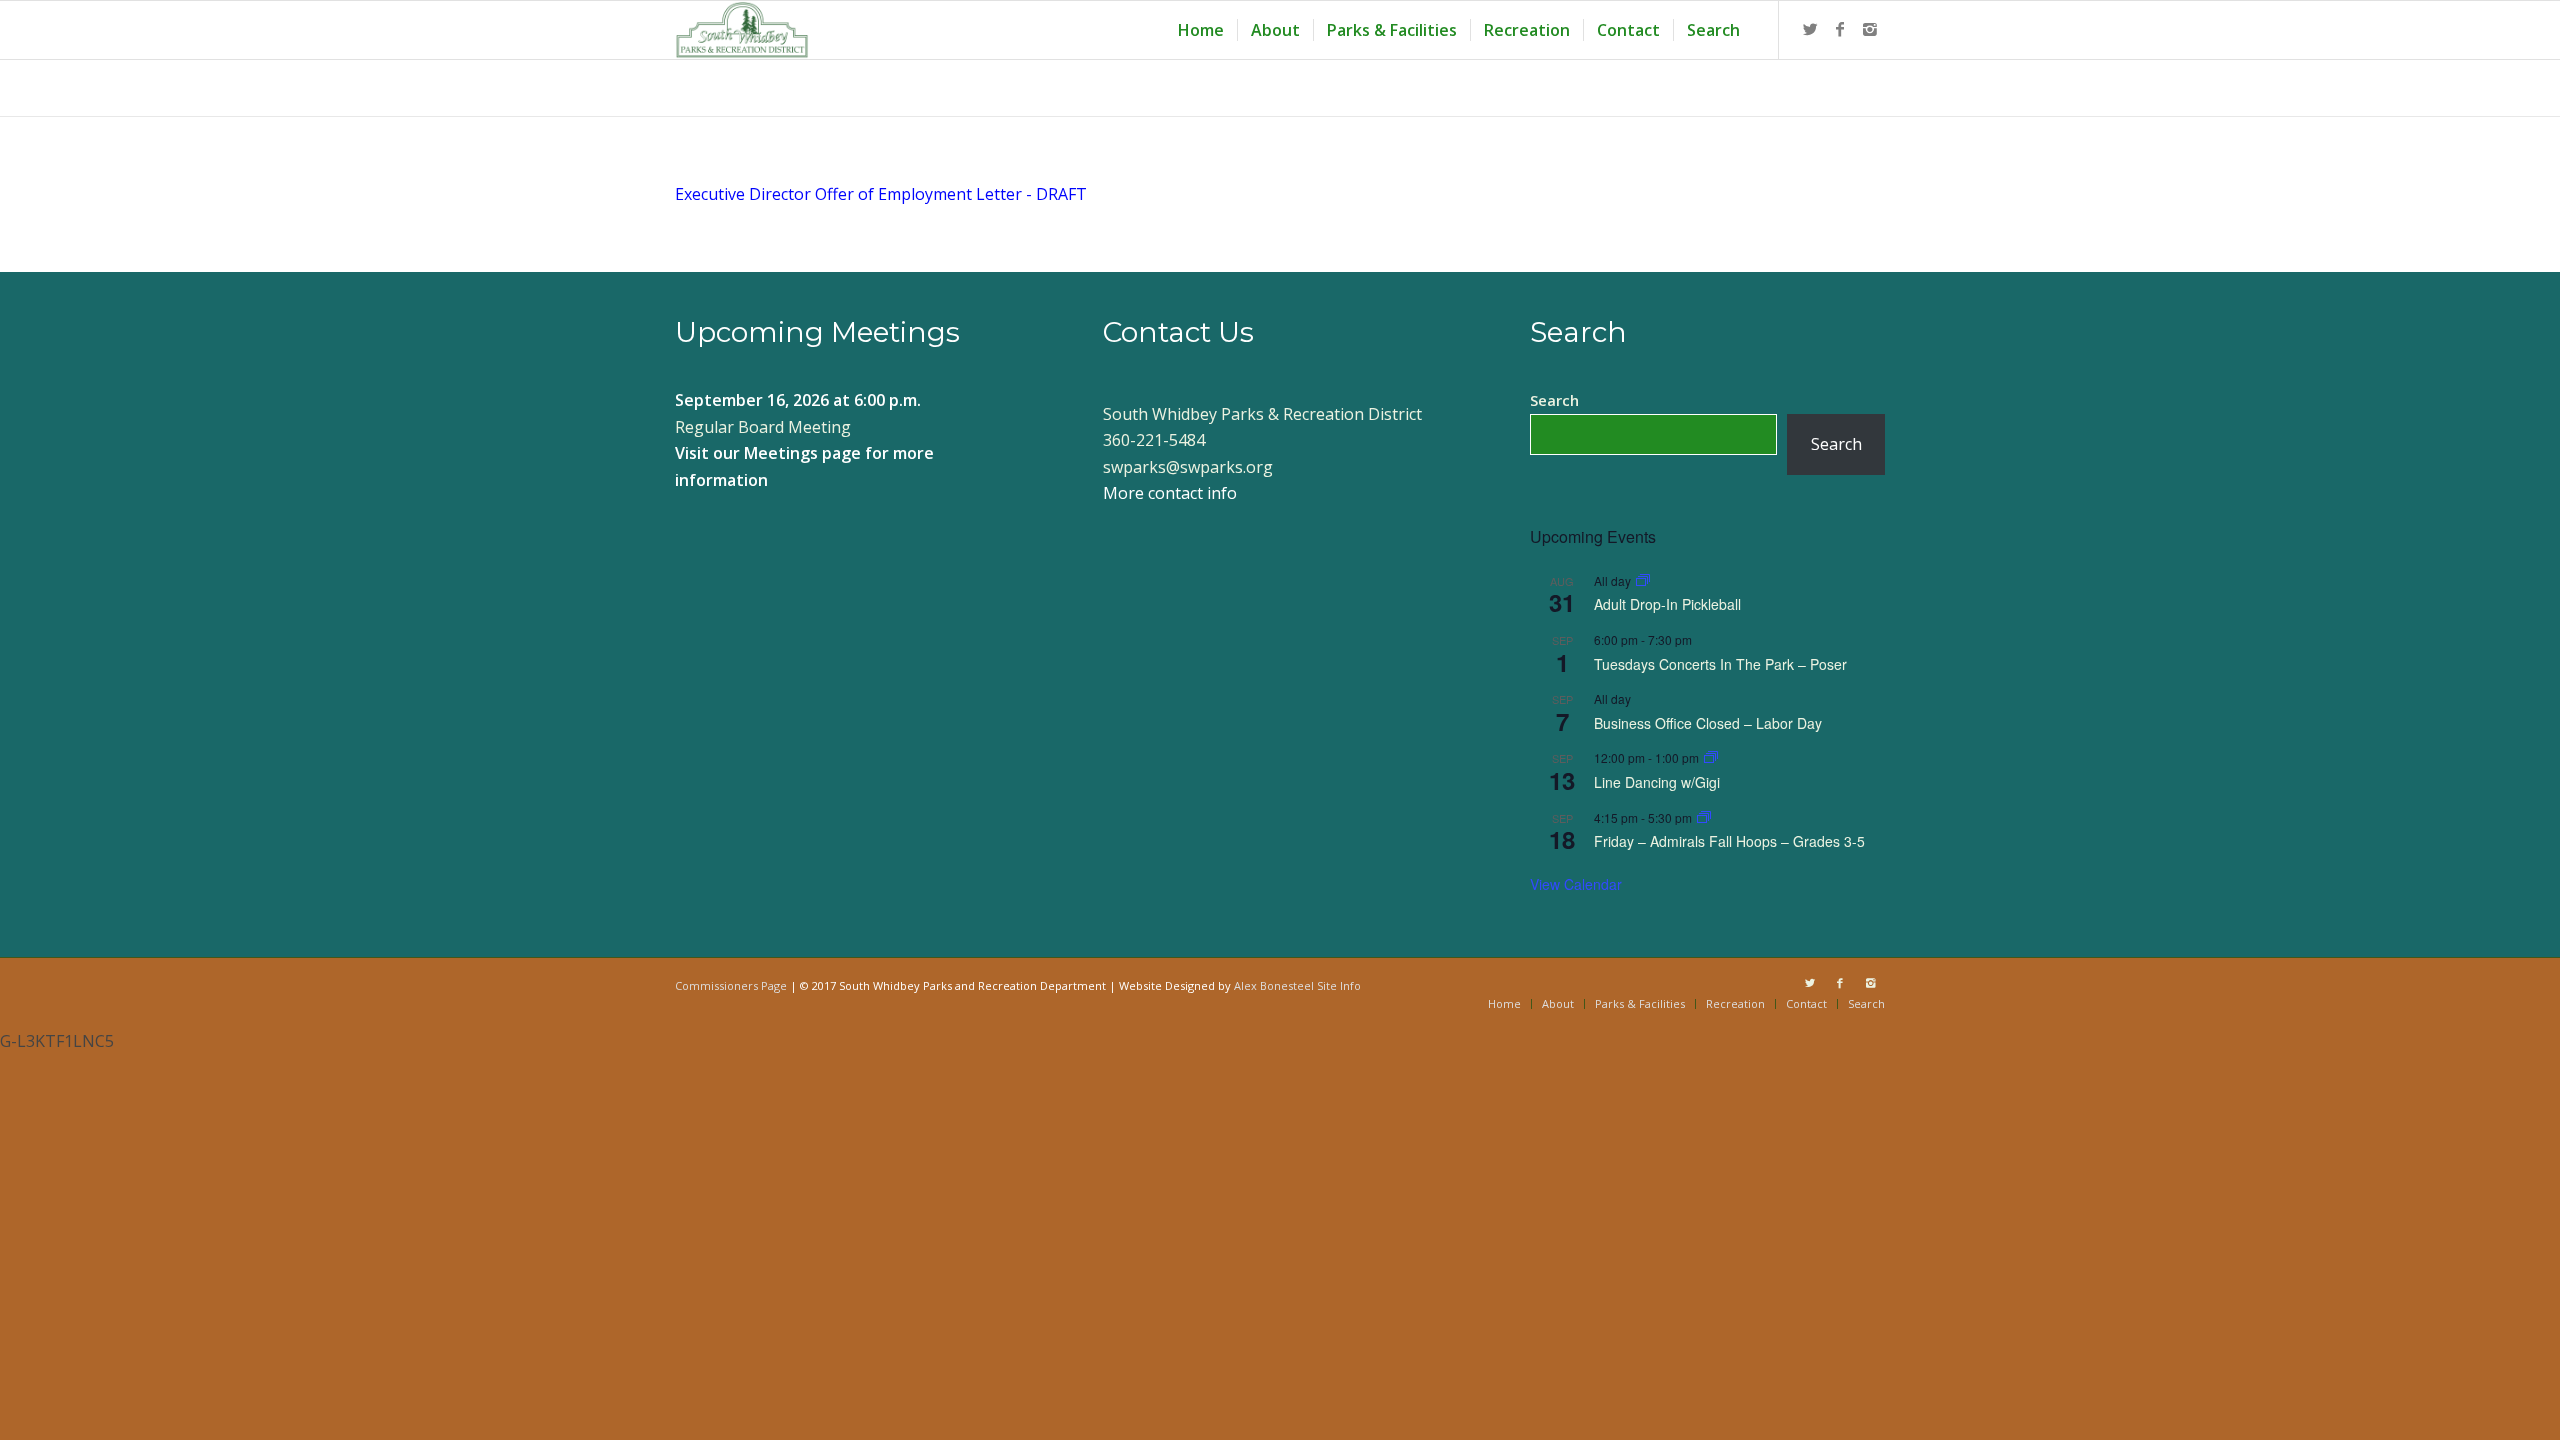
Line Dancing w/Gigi (1657, 782)
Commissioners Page (731, 985)
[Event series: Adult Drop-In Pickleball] (1643, 580)
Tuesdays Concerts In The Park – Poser (1720, 664)
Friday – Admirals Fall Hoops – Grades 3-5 (1729, 841)
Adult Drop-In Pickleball (1667, 604)
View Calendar (1576, 884)
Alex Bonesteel (1274, 985)
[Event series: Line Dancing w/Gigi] (1711, 757)
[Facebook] (1840, 29)
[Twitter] (1810, 29)
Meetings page (802, 453)
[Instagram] (1870, 29)
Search (1554, 400)
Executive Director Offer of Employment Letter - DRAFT (881, 194)
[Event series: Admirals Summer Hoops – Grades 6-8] (1704, 817)
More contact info (1170, 493)
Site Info (1339, 985)
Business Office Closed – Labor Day (1708, 723)
